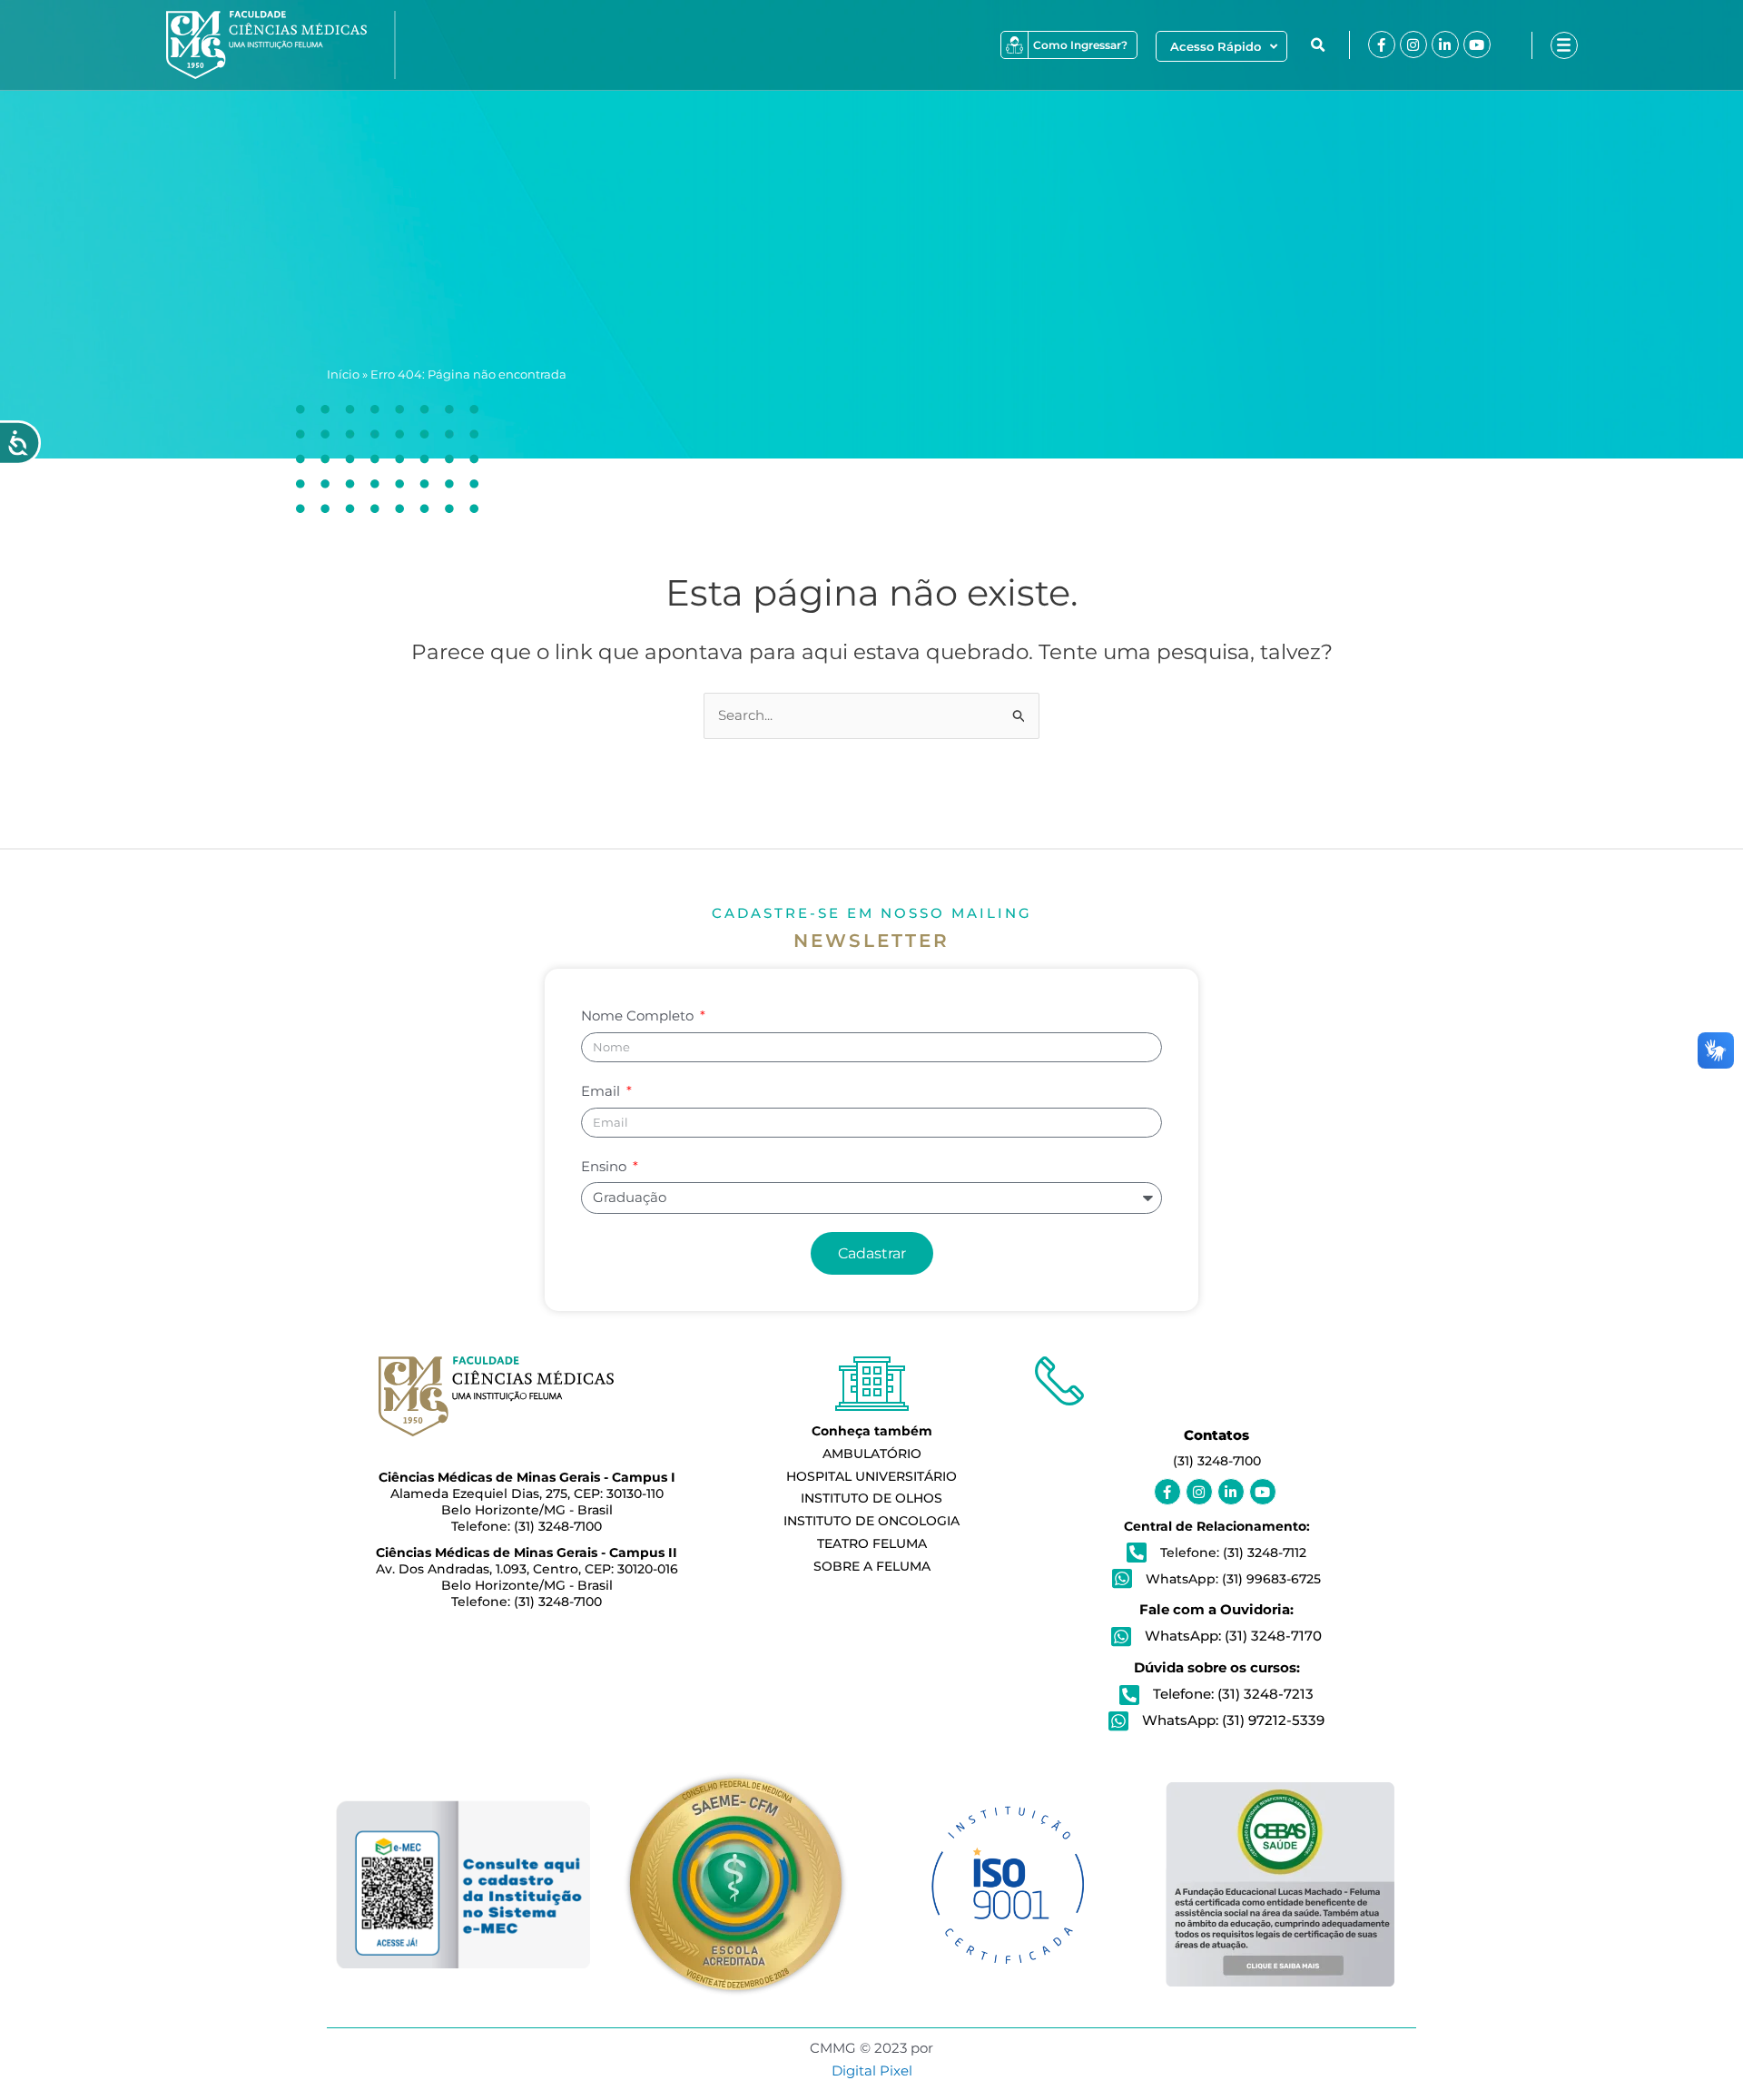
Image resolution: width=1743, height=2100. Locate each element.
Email (602, 1091)
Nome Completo (639, 1015)
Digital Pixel (872, 2070)
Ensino (606, 1166)
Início (343, 375)
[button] (1318, 45)
